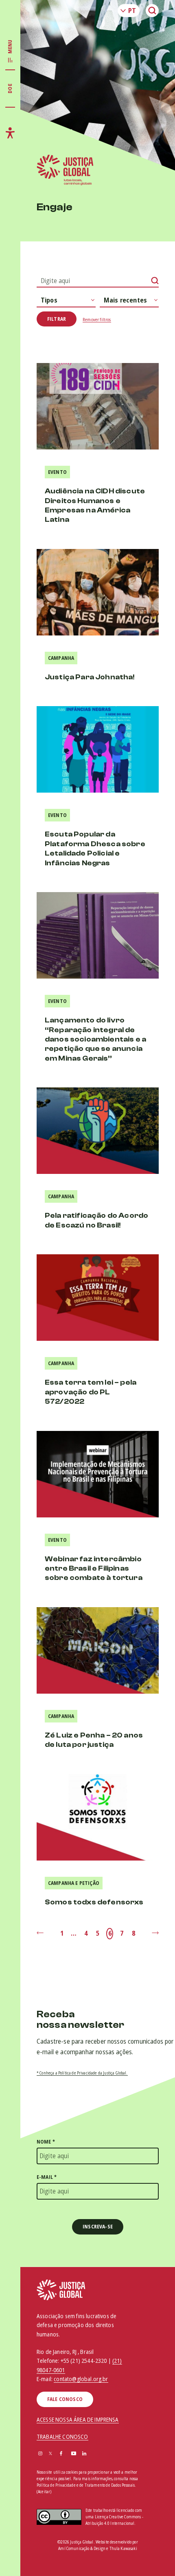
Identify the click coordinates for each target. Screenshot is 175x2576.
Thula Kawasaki (123, 2548)
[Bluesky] (95, 2454)
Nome (46, 2142)
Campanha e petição (74, 1883)
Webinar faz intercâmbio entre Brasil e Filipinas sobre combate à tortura (94, 1569)
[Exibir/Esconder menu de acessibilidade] (10, 133)
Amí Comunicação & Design (82, 2548)
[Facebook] (61, 2454)
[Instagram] (40, 2454)
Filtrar (57, 319)
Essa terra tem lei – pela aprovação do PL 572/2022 (91, 1392)
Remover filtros (97, 319)
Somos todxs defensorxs (94, 1902)
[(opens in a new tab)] (98, 1131)
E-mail (47, 2177)
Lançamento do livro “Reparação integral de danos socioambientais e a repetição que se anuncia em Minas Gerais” (95, 1039)
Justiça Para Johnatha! (91, 677)
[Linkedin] (84, 2454)
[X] (50, 2454)
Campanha (61, 658)
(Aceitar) (44, 2492)
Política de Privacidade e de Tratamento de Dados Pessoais (86, 2485)
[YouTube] (74, 2454)
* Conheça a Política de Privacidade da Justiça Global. (82, 2073)
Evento (57, 472)
